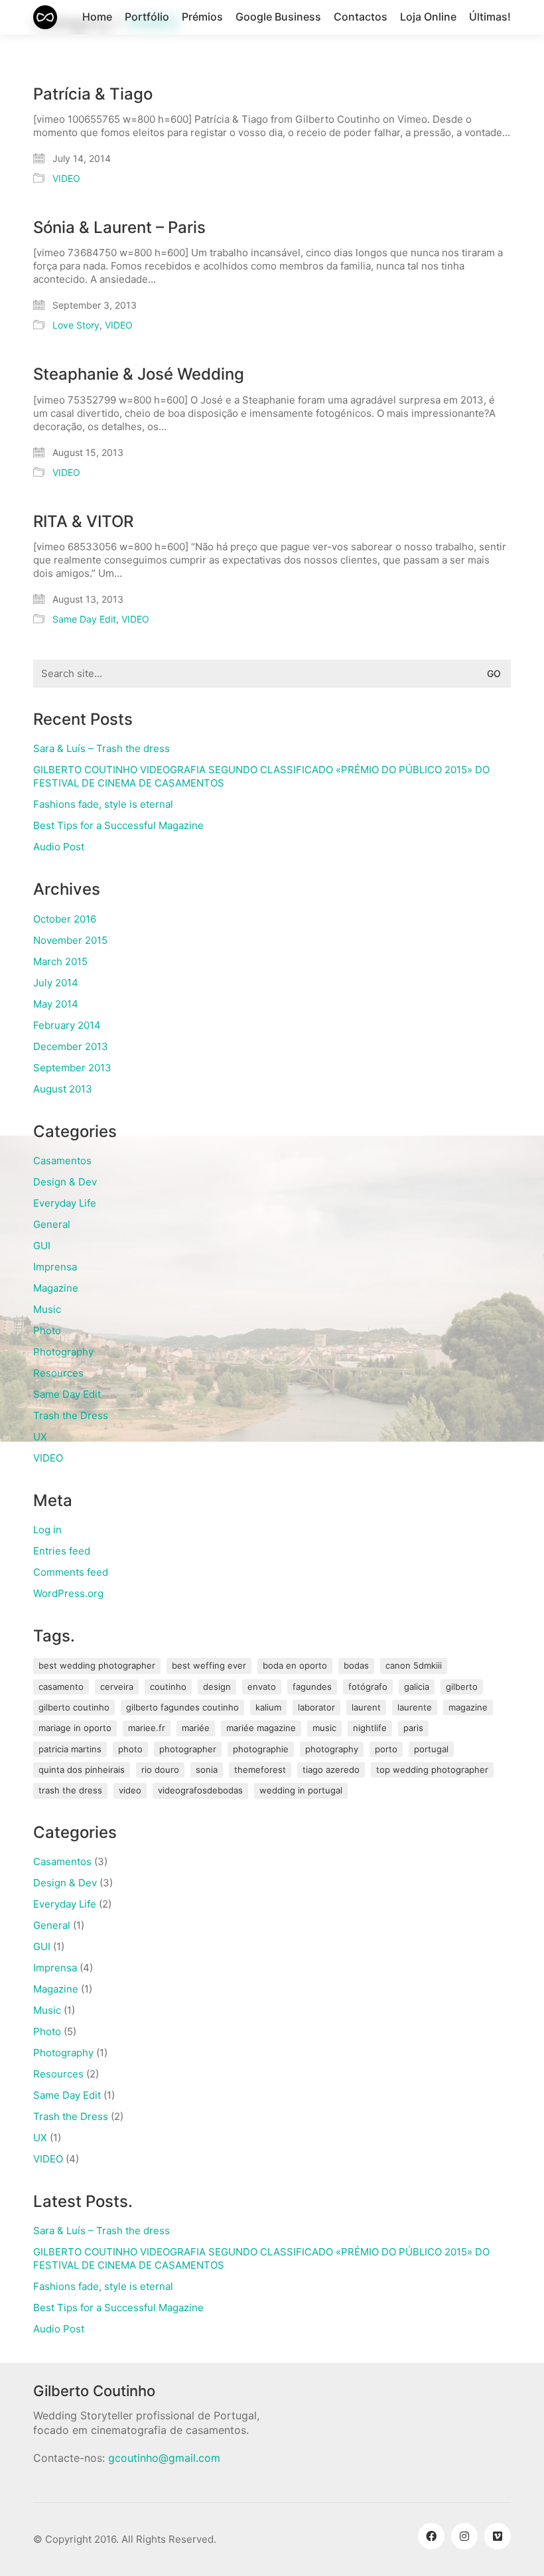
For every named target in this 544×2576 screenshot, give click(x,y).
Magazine (56, 1288)
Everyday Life (65, 1203)
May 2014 (56, 1004)
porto (386, 1749)
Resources (58, 1373)
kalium (268, 1707)
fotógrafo (368, 1687)
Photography (63, 1352)
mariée (196, 1728)
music (324, 1728)
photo (130, 1749)
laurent (366, 1707)
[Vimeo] (498, 2536)
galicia (417, 1687)
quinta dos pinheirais (82, 1770)
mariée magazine (261, 1728)
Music (47, 1309)
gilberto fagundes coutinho (182, 1707)
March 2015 (60, 961)
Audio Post (59, 847)
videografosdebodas (200, 1790)
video (130, 1790)
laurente (415, 1707)
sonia (207, 1770)
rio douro (160, 1770)
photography (332, 1749)
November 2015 (70, 940)
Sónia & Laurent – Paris (119, 228)
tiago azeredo (331, 1770)
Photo (47, 1330)
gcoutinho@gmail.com (164, 2458)
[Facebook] (431, 2536)
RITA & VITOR (83, 522)
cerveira (117, 1687)
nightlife (370, 1728)
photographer (188, 1749)
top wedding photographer (432, 1770)
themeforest (260, 1770)
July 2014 (56, 983)
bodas (356, 1665)
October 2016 (65, 919)
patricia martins (70, 1749)
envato (262, 1687)
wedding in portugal (301, 1790)
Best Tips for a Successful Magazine (118, 825)
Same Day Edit (84, 619)
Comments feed (71, 1572)
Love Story (76, 325)
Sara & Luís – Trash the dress (102, 748)
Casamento (61, 1687)
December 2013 (71, 1046)
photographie (261, 1749)
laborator (316, 1707)
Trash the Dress (71, 1415)
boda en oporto (295, 1665)
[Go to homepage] (45, 17)
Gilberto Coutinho (74, 1707)
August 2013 (63, 1089)
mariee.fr (147, 1728)
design (217, 1687)
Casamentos (62, 1161)
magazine (468, 1707)
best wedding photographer (97, 1665)
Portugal (431, 1749)
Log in (47, 1530)
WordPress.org (68, 1593)
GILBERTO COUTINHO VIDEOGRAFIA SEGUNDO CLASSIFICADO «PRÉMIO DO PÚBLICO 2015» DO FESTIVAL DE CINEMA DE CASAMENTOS (261, 776)
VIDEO (66, 178)
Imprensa (55, 1267)
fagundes (312, 1687)
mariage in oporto (75, 1728)
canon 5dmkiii (414, 1665)
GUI (42, 1246)
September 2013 (72, 1068)
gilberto (462, 1687)
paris (413, 1728)
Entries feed (62, 1551)
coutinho (168, 1687)
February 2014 (67, 1025)
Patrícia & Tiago (93, 94)
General (52, 1224)
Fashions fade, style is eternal (103, 804)
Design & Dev (65, 1182)
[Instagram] (464, 2536)
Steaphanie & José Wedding (139, 374)
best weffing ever (209, 1665)
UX (40, 1437)
